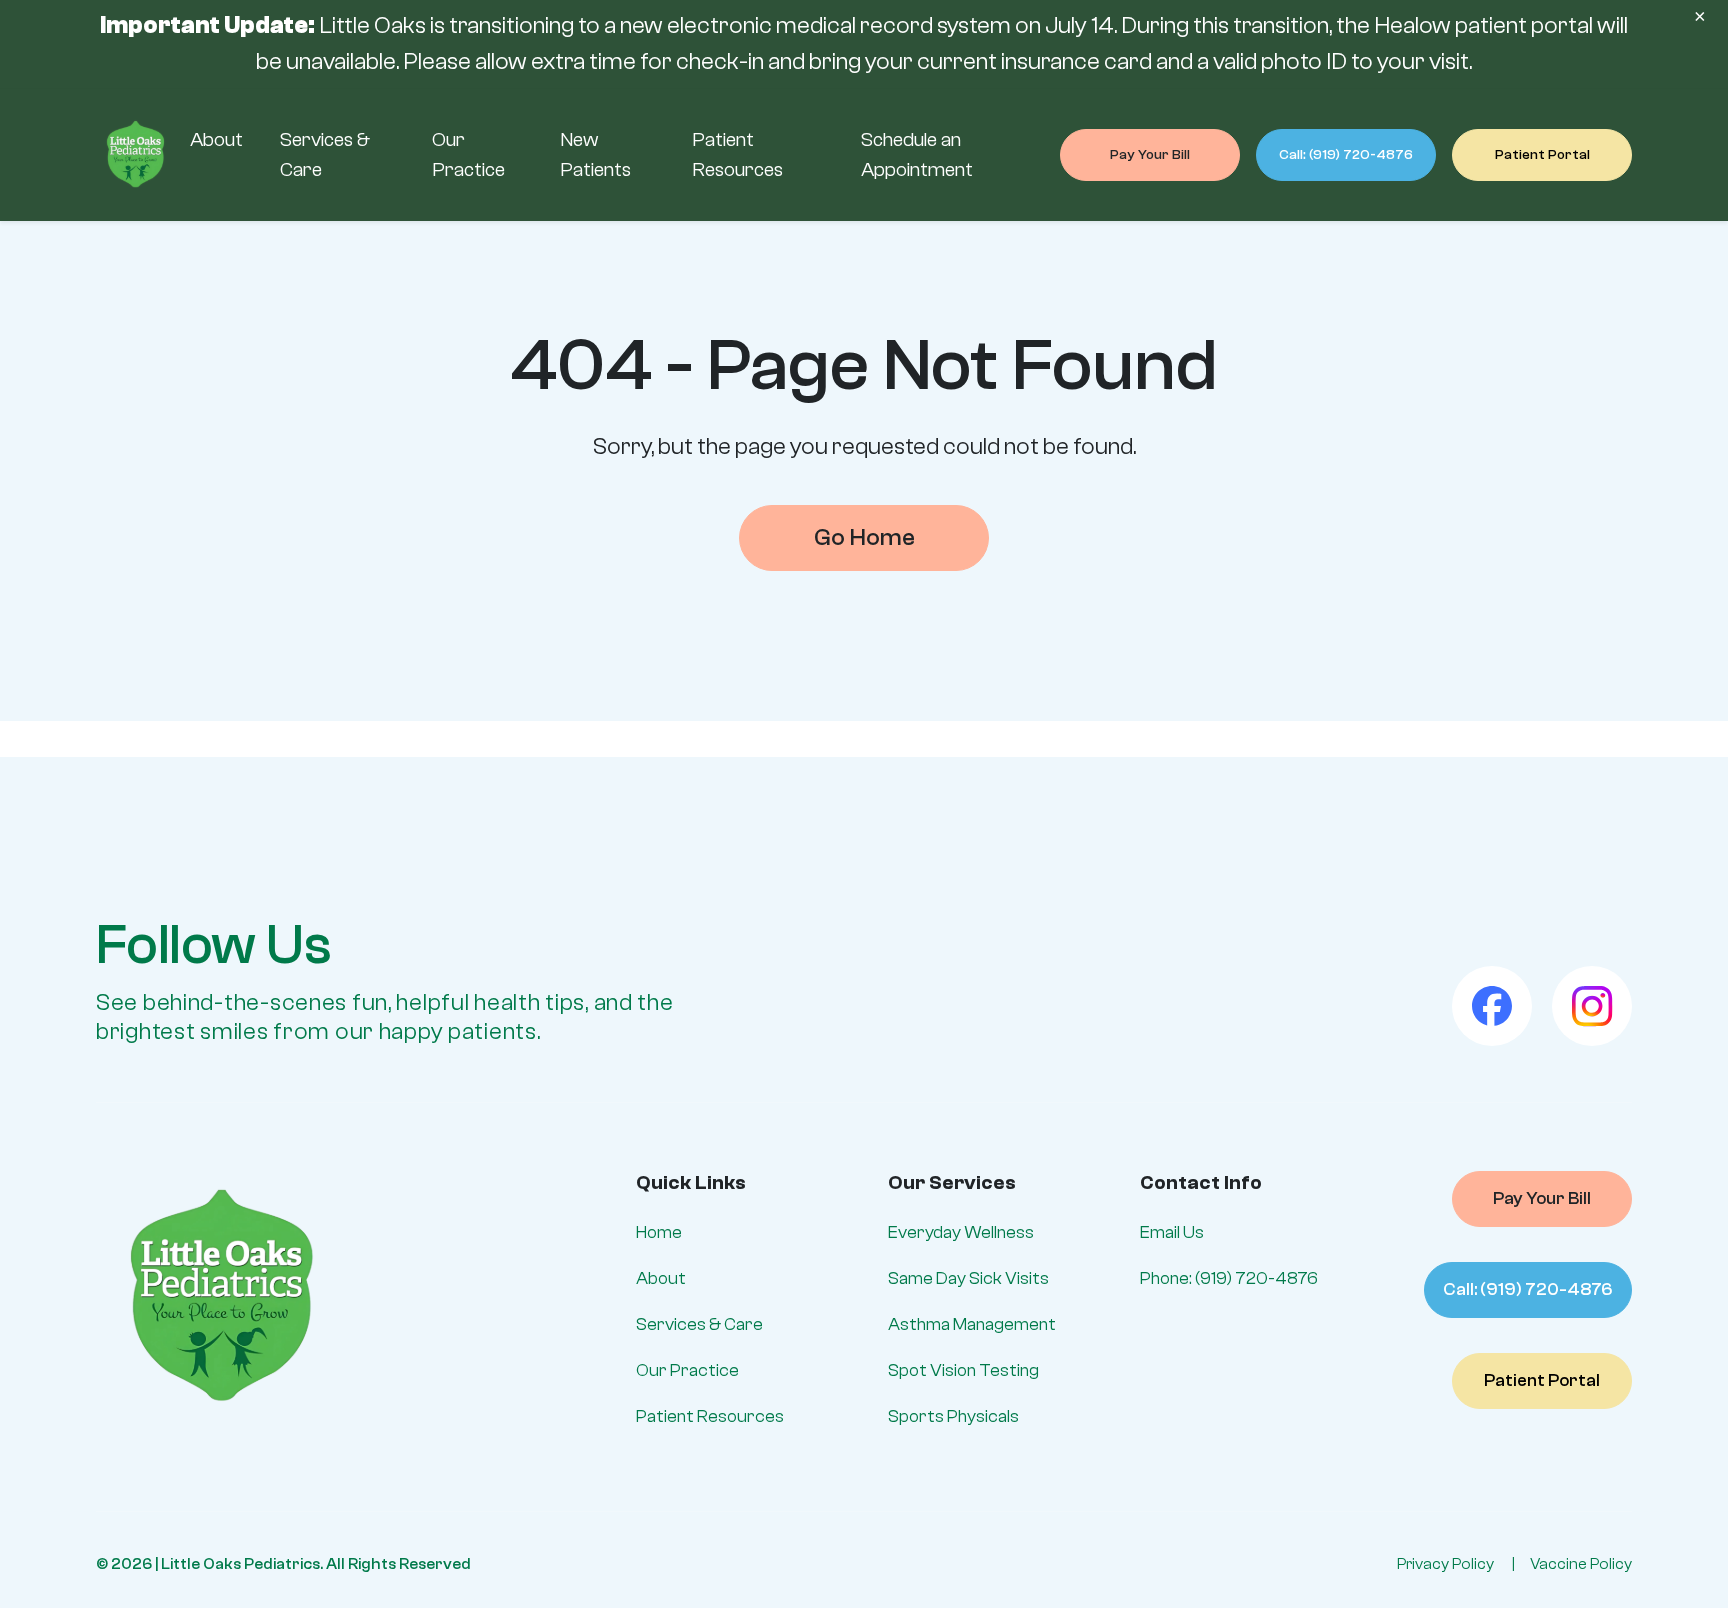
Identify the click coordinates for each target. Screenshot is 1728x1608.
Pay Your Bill (1150, 155)
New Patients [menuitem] (595, 154)
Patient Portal (1542, 155)
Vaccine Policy (1581, 1564)
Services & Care (699, 1324)
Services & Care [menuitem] (325, 154)
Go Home (864, 537)
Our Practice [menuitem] (468, 154)
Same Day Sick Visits (968, 1278)
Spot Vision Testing (963, 1370)
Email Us (1172, 1232)
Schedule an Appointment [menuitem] (917, 154)
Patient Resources (710, 1416)
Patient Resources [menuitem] (737, 154)
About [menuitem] (216, 139)
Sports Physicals (953, 1416)
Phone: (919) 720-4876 (1229, 1278)
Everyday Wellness (961, 1232)
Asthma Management (972, 1324)
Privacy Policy (1445, 1564)
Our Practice (687, 1370)
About (661, 1278)
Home (659, 1232)
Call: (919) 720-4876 (1346, 155)
